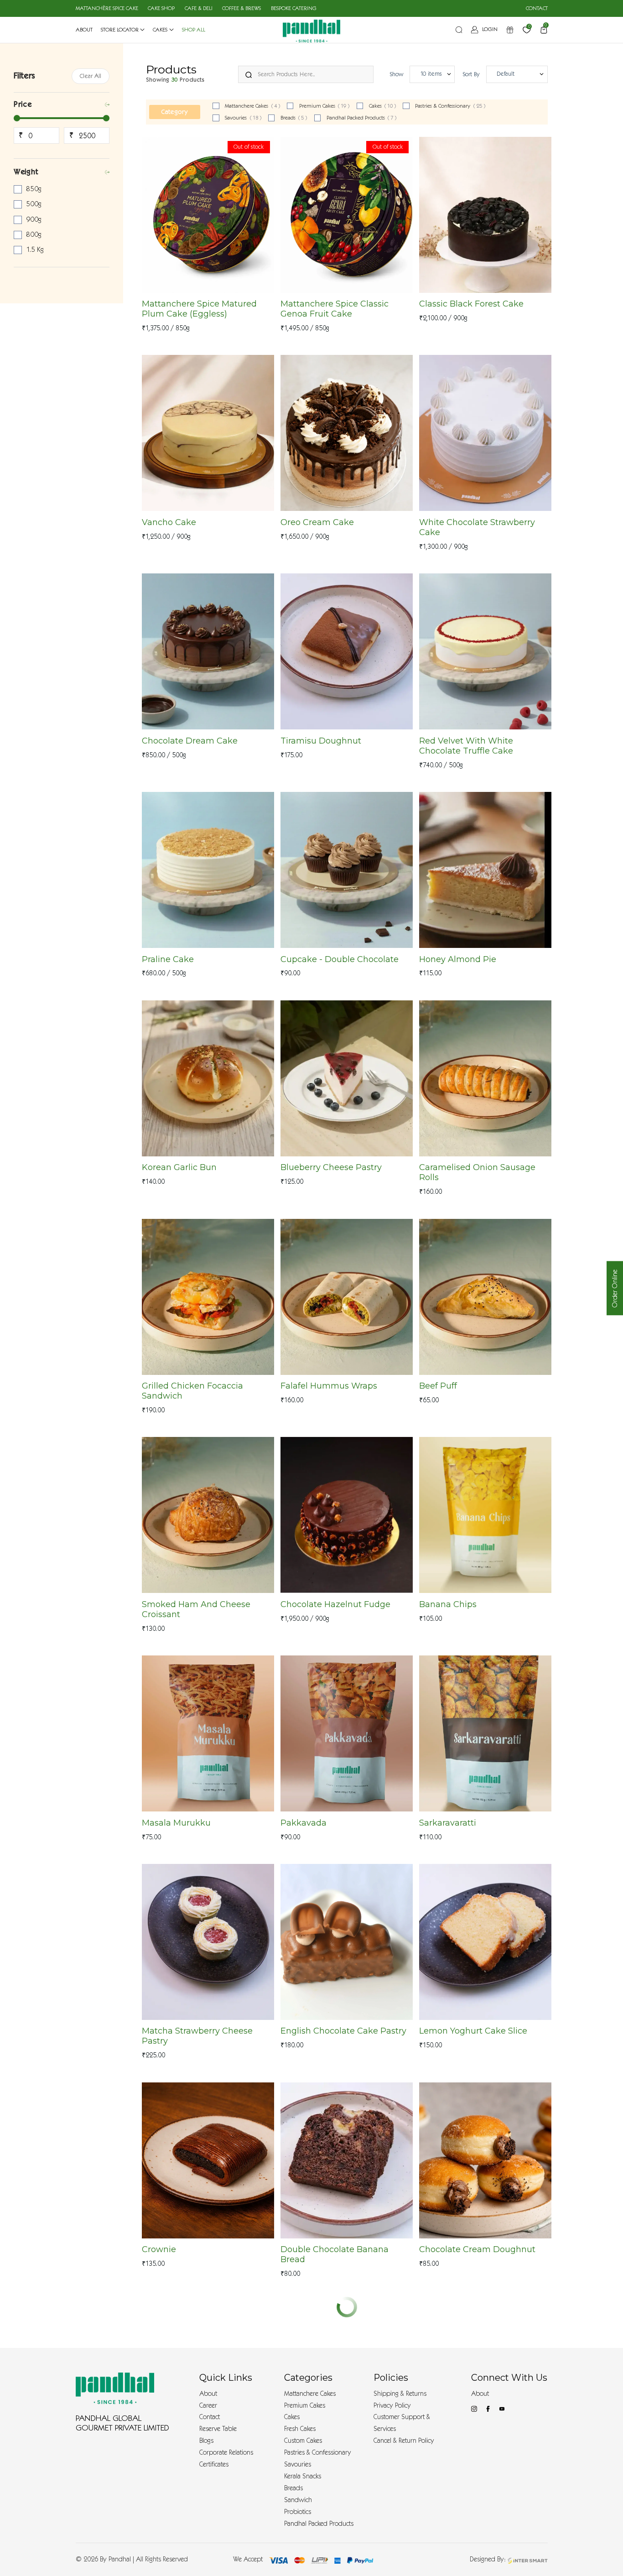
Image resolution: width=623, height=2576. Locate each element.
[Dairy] (347, 1942)
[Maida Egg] (485, 215)
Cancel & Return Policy (404, 2441)
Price (23, 104)
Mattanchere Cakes (252, 106)
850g (34, 189)
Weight (26, 172)
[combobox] (432, 74)
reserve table (218, 2429)
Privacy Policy (392, 2406)
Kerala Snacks (303, 2476)
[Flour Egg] (347, 433)
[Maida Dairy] (208, 870)
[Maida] (485, 1078)
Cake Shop (161, 8)
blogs (206, 2441)
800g (34, 234)
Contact (537, 8)
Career (208, 2406)
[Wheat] (208, 1078)
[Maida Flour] (347, 2160)
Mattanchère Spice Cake (107, 8)
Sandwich (298, 2500)
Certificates (214, 2464)
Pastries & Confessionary (450, 106)
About (208, 2394)
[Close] (249, 73)
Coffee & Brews (241, 8)
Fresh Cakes (300, 2429)
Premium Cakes (324, 106)
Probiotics (298, 2512)
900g (34, 219)
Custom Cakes (303, 2441)
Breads (294, 118)
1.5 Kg (35, 250)
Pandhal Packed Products (362, 118)
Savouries (243, 118)
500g (34, 204)
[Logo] (115, 2388)
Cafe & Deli (199, 8)
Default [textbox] (506, 74)
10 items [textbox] (431, 74)
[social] (474, 2409)
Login (490, 29)
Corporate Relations (226, 2453)
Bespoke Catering (294, 8)
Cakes (383, 106)
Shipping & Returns (400, 2394)
